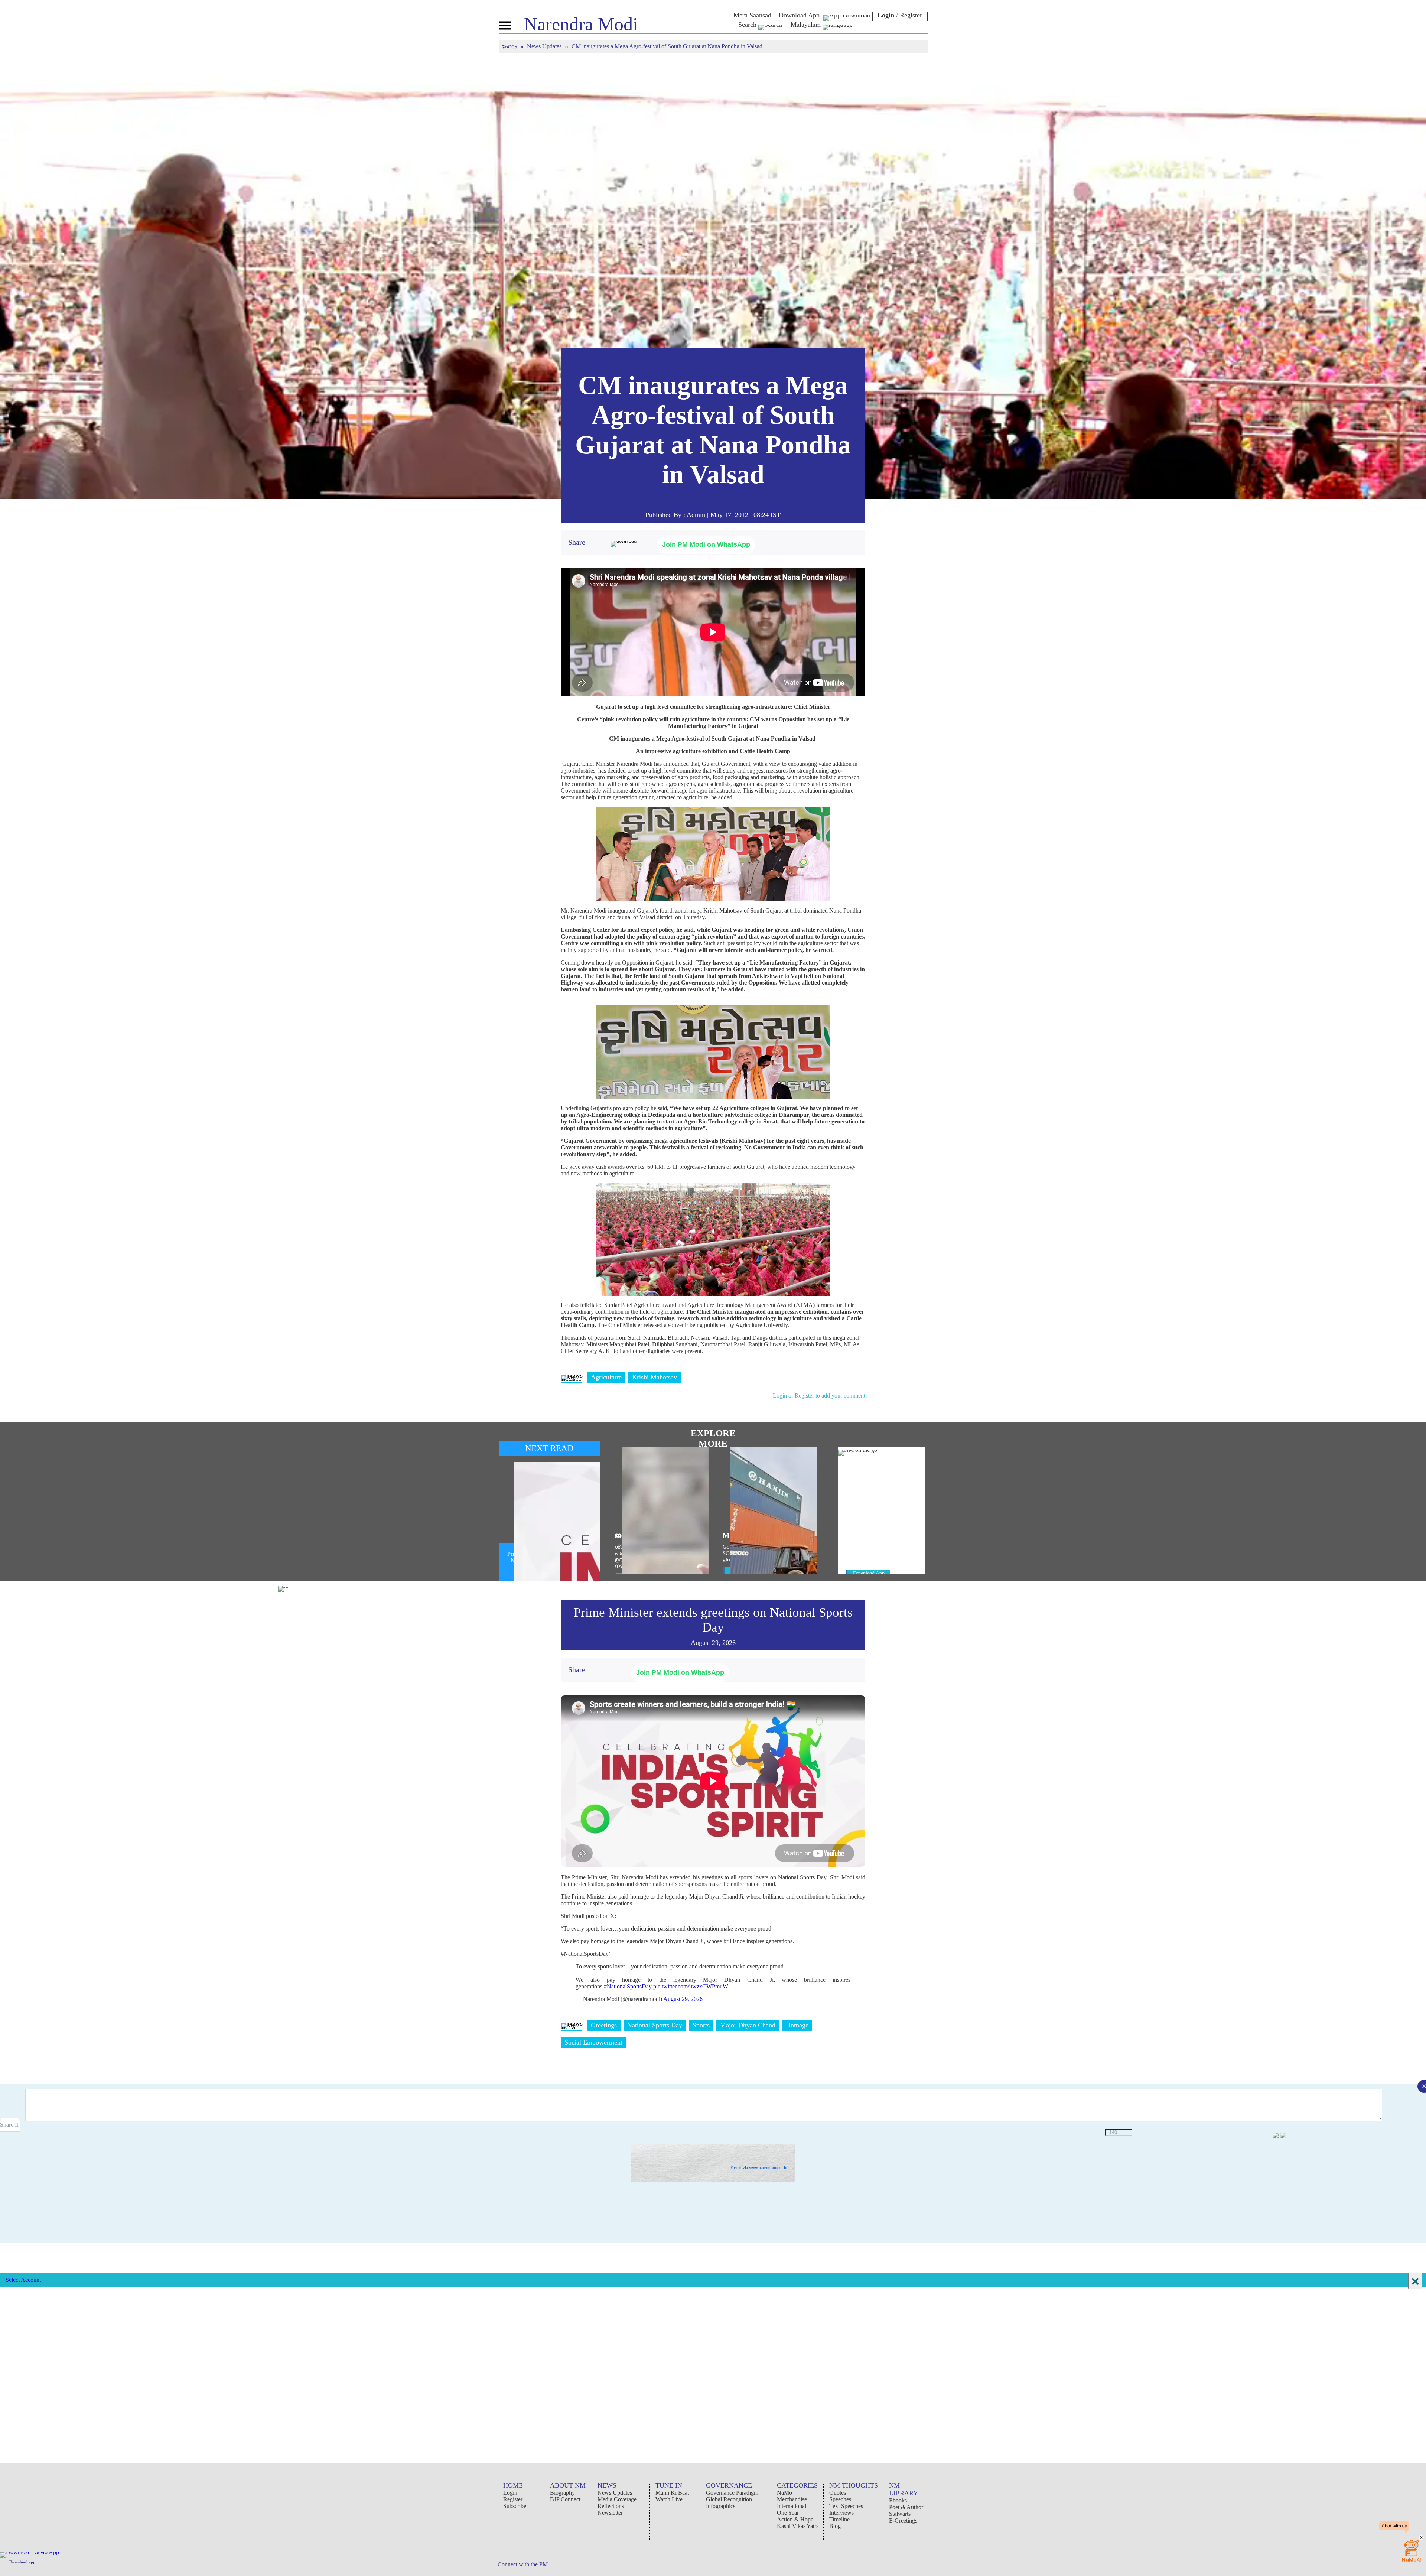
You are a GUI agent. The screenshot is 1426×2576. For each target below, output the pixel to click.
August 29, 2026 (683, 1999)
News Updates (545, 46)
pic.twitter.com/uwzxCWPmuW (691, 1986)
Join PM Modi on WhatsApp (706, 544)
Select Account (23, 2280)
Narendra (581, 24)
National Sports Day (655, 2025)
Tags (572, 1377)
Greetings (604, 2025)
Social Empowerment (593, 2042)
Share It (10, 2125)
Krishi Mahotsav (655, 1377)
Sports (701, 2025)
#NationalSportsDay (628, 1986)
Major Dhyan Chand (748, 2025)
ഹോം (510, 46)
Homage (797, 2025)
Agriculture (606, 1377)
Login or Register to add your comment (819, 1396)
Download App (869, 1573)
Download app (22, 2562)
